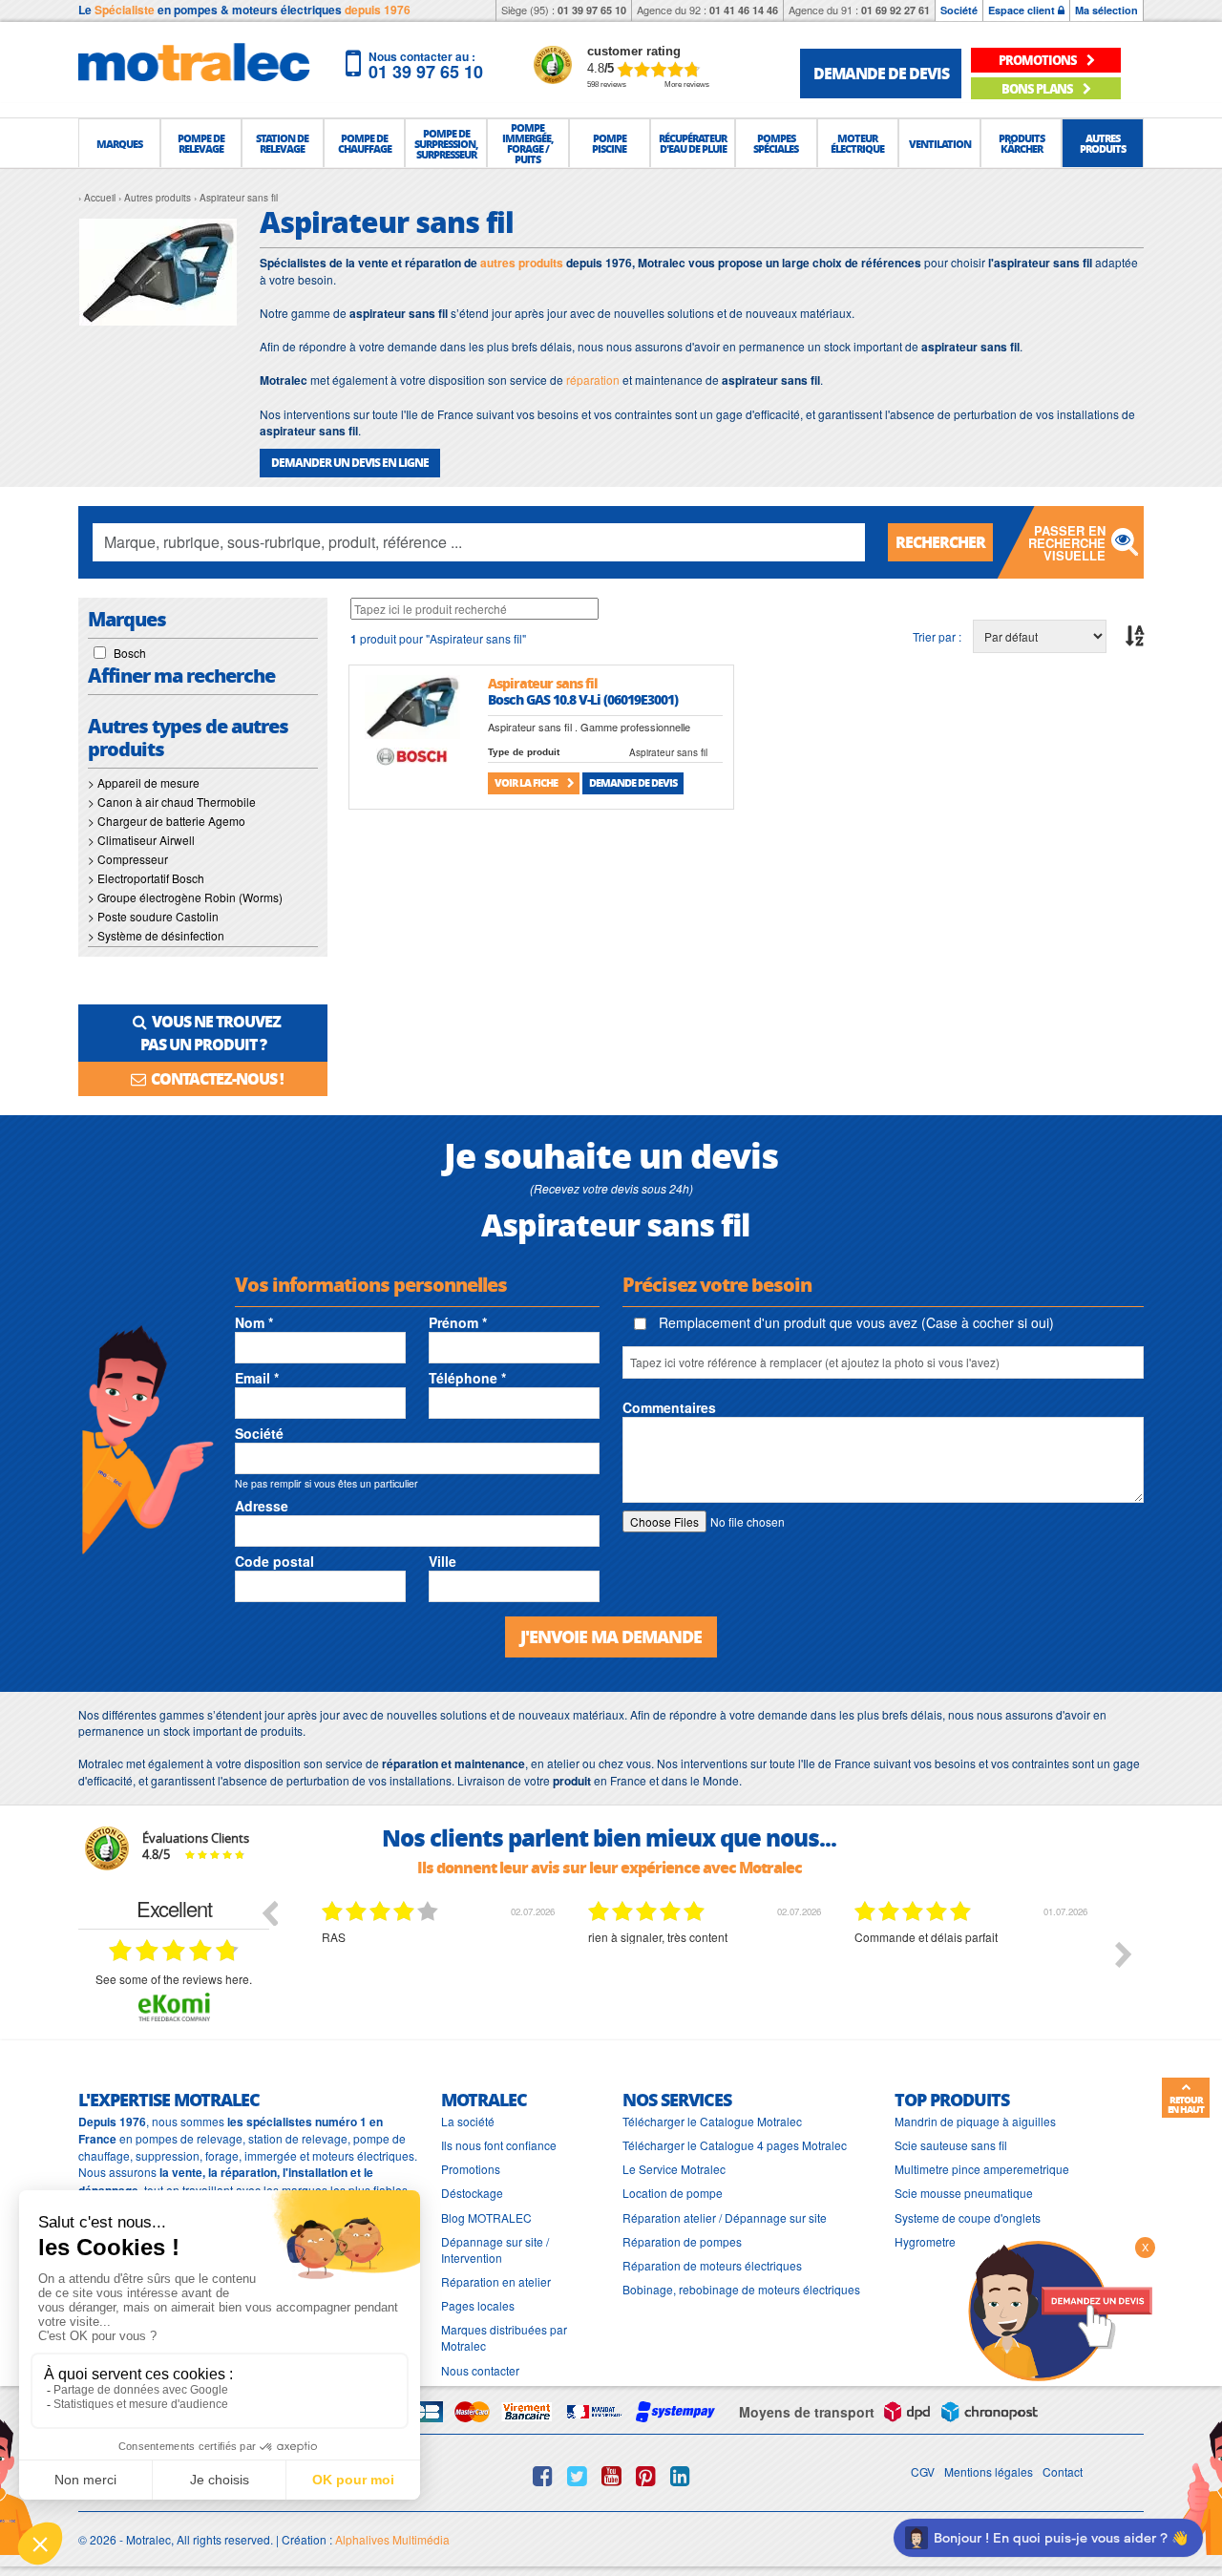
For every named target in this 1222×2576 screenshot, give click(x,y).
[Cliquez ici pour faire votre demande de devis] (1060, 2309)
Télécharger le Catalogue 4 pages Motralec (735, 2145)
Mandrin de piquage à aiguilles (975, 2121)
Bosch (130, 653)
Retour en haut (1186, 2104)
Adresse (262, 1506)
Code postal (274, 1561)
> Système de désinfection (156, 935)
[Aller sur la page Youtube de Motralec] (611, 2476)
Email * (257, 1378)
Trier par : (937, 636)
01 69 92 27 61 (895, 10)
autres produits (522, 263)
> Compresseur (128, 859)
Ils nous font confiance (499, 2145)
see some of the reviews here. (174, 1979)
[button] (119, 143)
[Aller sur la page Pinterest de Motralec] (646, 2476)
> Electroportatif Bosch (146, 878)
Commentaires (669, 1407)
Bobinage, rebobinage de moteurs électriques (741, 2289)
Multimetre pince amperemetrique (982, 2169)
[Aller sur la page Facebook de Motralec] (543, 2476)
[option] (441, 1969)
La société (468, 2121)
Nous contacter (480, 2370)
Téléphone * (467, 1378)
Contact (1063, 2471)
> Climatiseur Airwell (141, 840)
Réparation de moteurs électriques (712, 2265)
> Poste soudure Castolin (153, 916)
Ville (442, 1561)
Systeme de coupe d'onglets (968, 2217)
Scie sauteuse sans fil (951, 2145)
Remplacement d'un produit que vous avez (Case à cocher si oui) (854, 1322)
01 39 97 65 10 (592, 10)
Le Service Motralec (674, 2169)
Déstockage (472, 2193)
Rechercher (940, 542)
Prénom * (458, 1322)
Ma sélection (1106, 10)
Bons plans (1038, 88)
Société (959, 10)
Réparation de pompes (682, 2241)
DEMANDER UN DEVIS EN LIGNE (350, 463)
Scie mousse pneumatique (964, 2193)
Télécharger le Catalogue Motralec (712, 2121)
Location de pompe (673, 2193)
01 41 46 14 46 (744, 10)
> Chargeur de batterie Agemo (167, 821)
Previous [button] (269, 1912)
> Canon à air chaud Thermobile (172, 802)
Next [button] (1124, 1954)
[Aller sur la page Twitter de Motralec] (577, 2476)
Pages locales (478, 2305)
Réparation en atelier (496, 2281)
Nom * (254, 1322)
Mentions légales (989, 2471)
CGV (923, 2471)
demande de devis (881, 73)
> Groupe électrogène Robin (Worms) (185, 897)
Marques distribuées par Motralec (504, 2337)
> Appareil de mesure (144, 782)
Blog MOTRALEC (486, 2217)
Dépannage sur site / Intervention (495, 2249)
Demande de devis (633, 782)
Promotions (471, 2169)
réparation (593, 380)
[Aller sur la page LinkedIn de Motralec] (680, 2476)
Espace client (1023, 10)
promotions (1039, 60)
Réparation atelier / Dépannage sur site (725, 2217)
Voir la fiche (527, 782)
